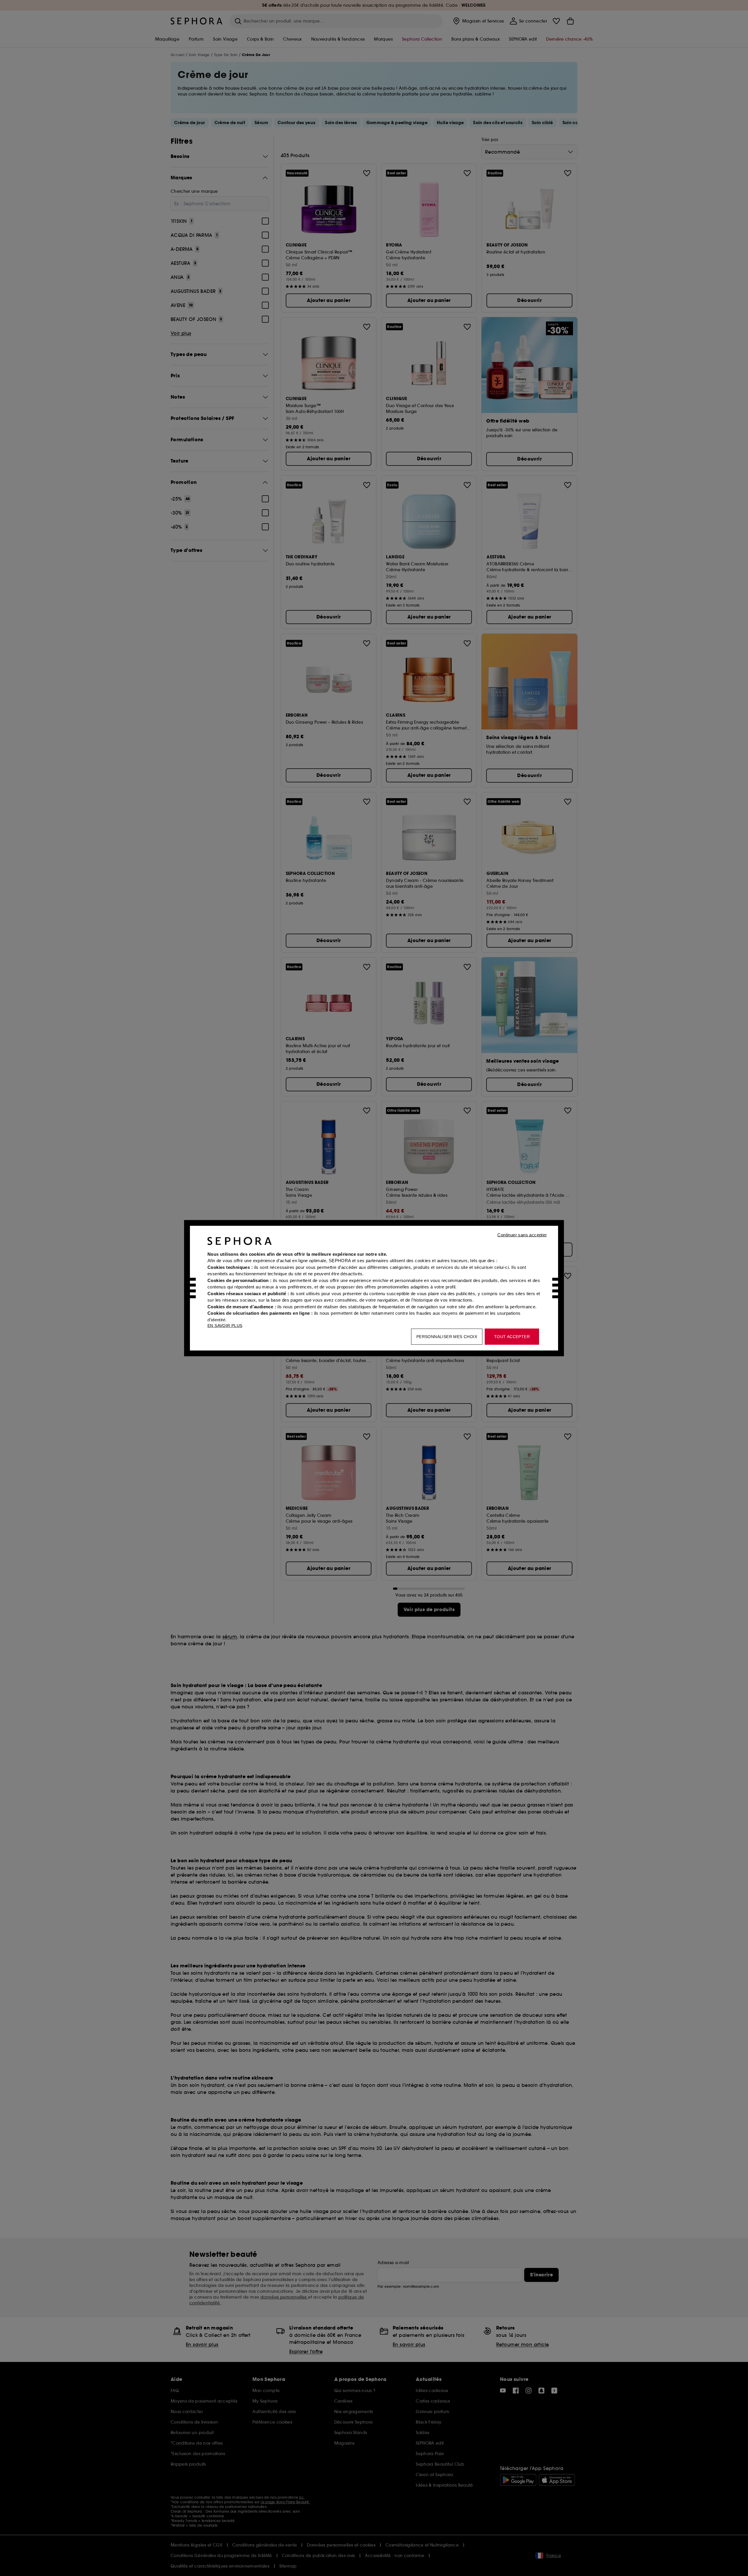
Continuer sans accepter (522, 1235)
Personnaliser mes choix (447, 1336)
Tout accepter (512, 1336)
